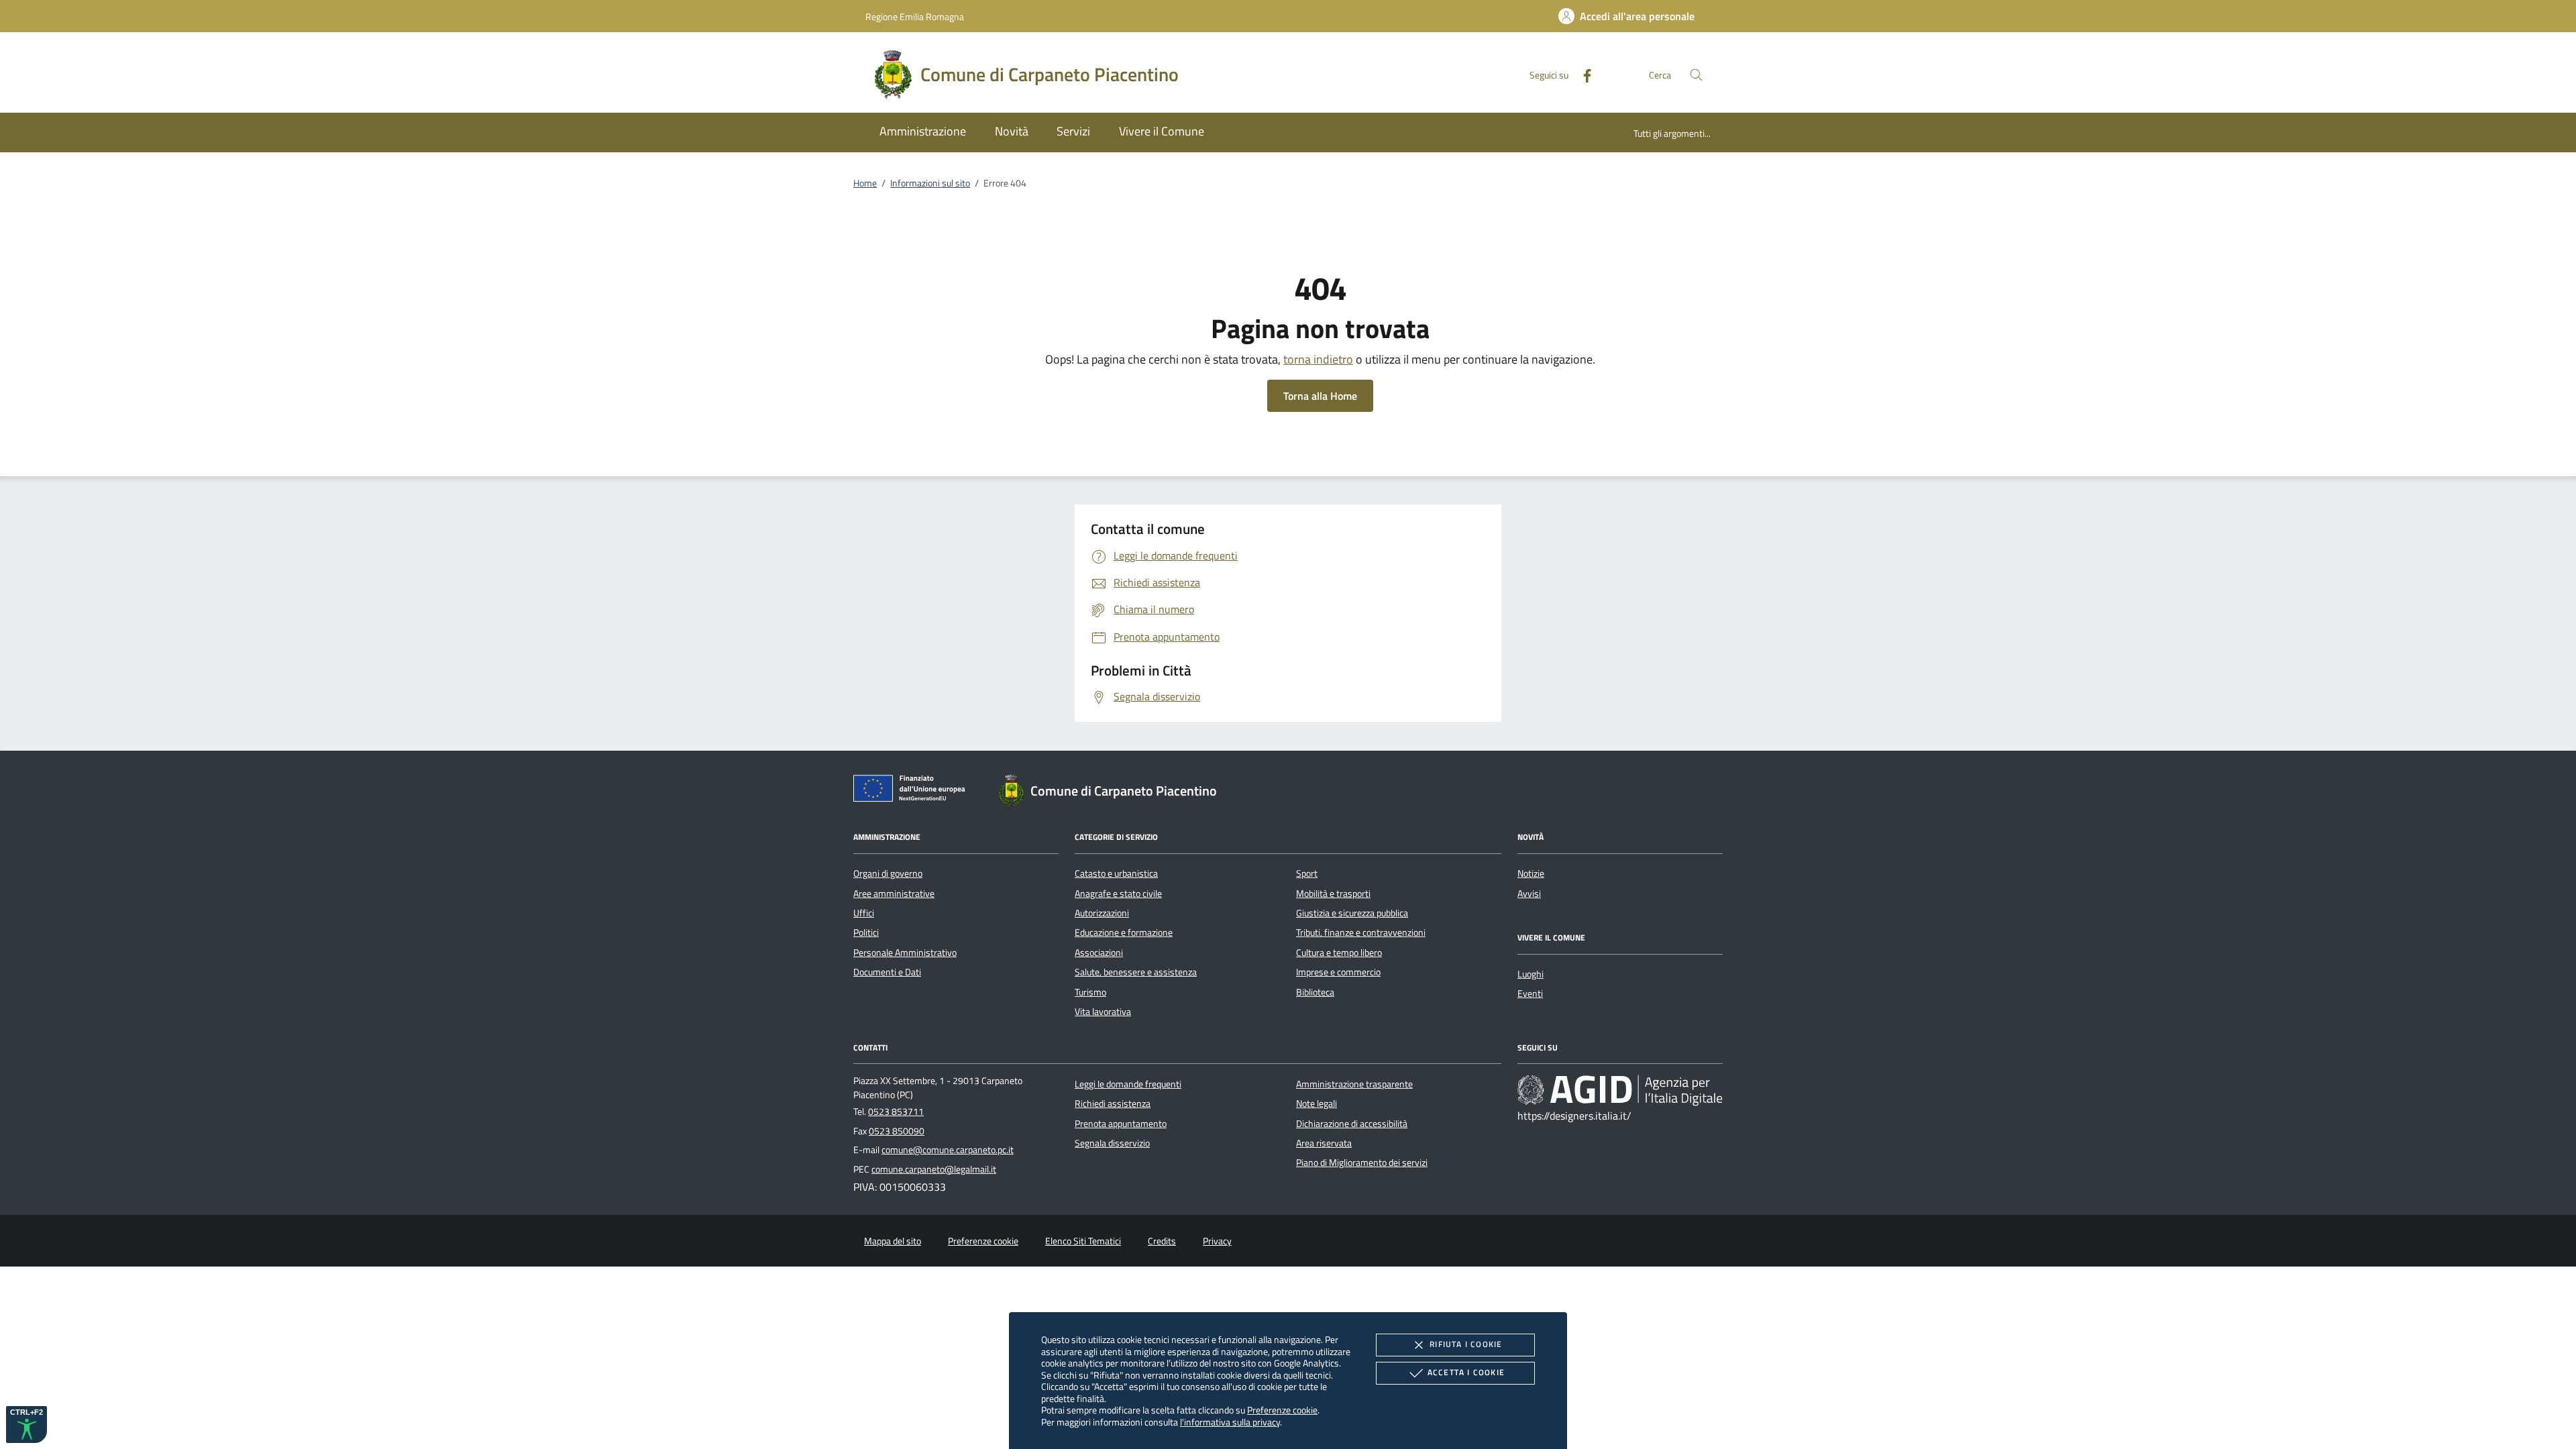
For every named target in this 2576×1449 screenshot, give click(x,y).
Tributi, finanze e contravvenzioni (1361, 932)
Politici (866, 932)
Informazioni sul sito (930, 183)
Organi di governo (888, 873)
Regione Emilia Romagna (915, 16)
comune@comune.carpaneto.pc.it (948, 1150)
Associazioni (1099, 953)
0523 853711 (896, 1112)
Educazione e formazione (1124, 932)
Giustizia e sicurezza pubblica (1352, 913)
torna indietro (1318, 359)
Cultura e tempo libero (1339, 953)
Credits (1162, 1241)
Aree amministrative (894, 894)
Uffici (864, 913)
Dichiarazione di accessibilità (1352, 1124)
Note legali (1317, 1104)
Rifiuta (1466, 1344)
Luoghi (1531, 974)
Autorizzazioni (1102, 913)
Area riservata (1324, 1143)
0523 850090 (897, 1131)
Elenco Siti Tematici (1083, 1241)
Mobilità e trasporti (1333, 894)
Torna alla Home (1320, 396)
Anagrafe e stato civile (1118, 894)
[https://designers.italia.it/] (1620, 1089)
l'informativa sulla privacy (1230, 1422)
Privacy (1217, 1241)
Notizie (1531, 873)
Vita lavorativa (1103, 1012)
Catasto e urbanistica (1116, 873)
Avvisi (1529, 894)
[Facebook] (1582, 74)
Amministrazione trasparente (1354, 1084)
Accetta (1466, 1372)
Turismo (1090, 992)
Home (865, 183)
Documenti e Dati (887, 972)
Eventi (1530, 994)
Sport (1307, 873)
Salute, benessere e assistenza (1136, 972)
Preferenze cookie (1282, 1410)
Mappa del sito (893, 1241)
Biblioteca (1315, 992)
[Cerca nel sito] (1696, 75)
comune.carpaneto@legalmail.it (934, 1169)
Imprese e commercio (1338, 972)
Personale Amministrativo (905, 953)
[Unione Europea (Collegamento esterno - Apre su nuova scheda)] (913, 791)
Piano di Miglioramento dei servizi (1362, 1163)
